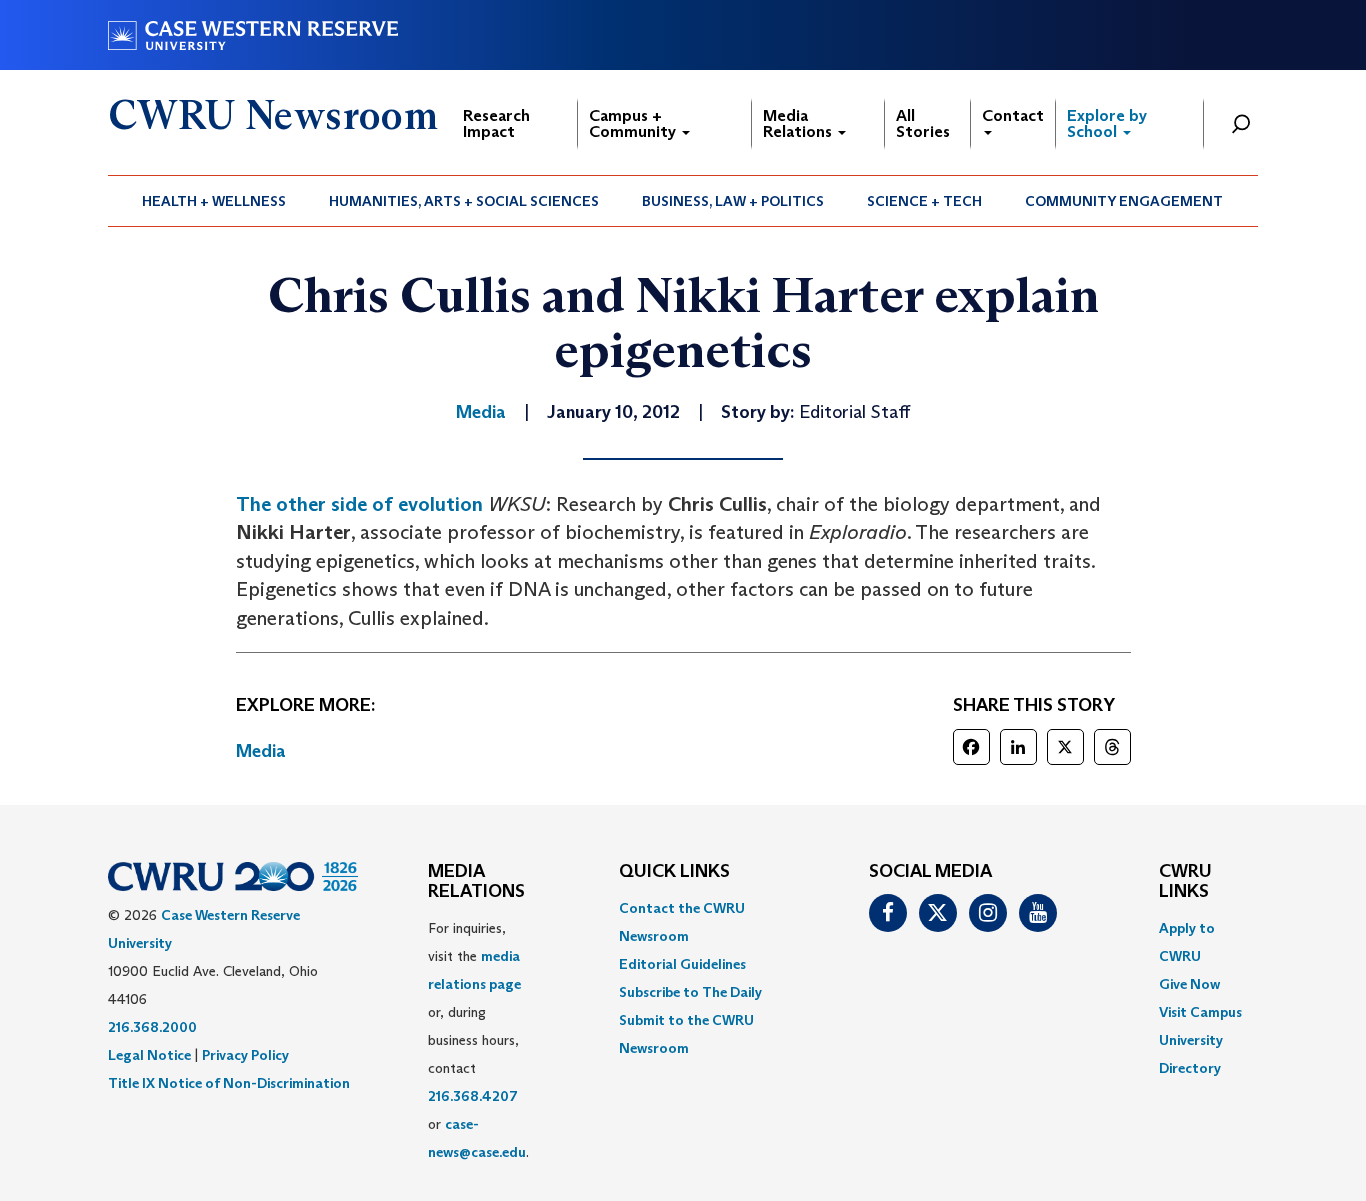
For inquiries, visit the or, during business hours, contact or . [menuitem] (478, 1040)
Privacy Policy (245, 1055)
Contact (1013, 115)
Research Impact (496, 123)
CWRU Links (1185, 882)
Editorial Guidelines (682, 964)
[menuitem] (214, 201)
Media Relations (799, 123)
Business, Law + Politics (733, 201)
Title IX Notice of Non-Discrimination (229, 1083)
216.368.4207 (473, 1096)
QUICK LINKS (674, 872)
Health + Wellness (214, 201)
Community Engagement (1124, 201)
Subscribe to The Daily (690, 992)
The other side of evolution (359, 504)
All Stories (923, 123)
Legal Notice (149, 1055)
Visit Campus (1200, 1012)
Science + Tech (924, 201)
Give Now (1189, 984)
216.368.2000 (152, 1027)
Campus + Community (634, 123)
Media (261, 751)
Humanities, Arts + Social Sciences (464, 201)
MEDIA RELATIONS (476, 882)
